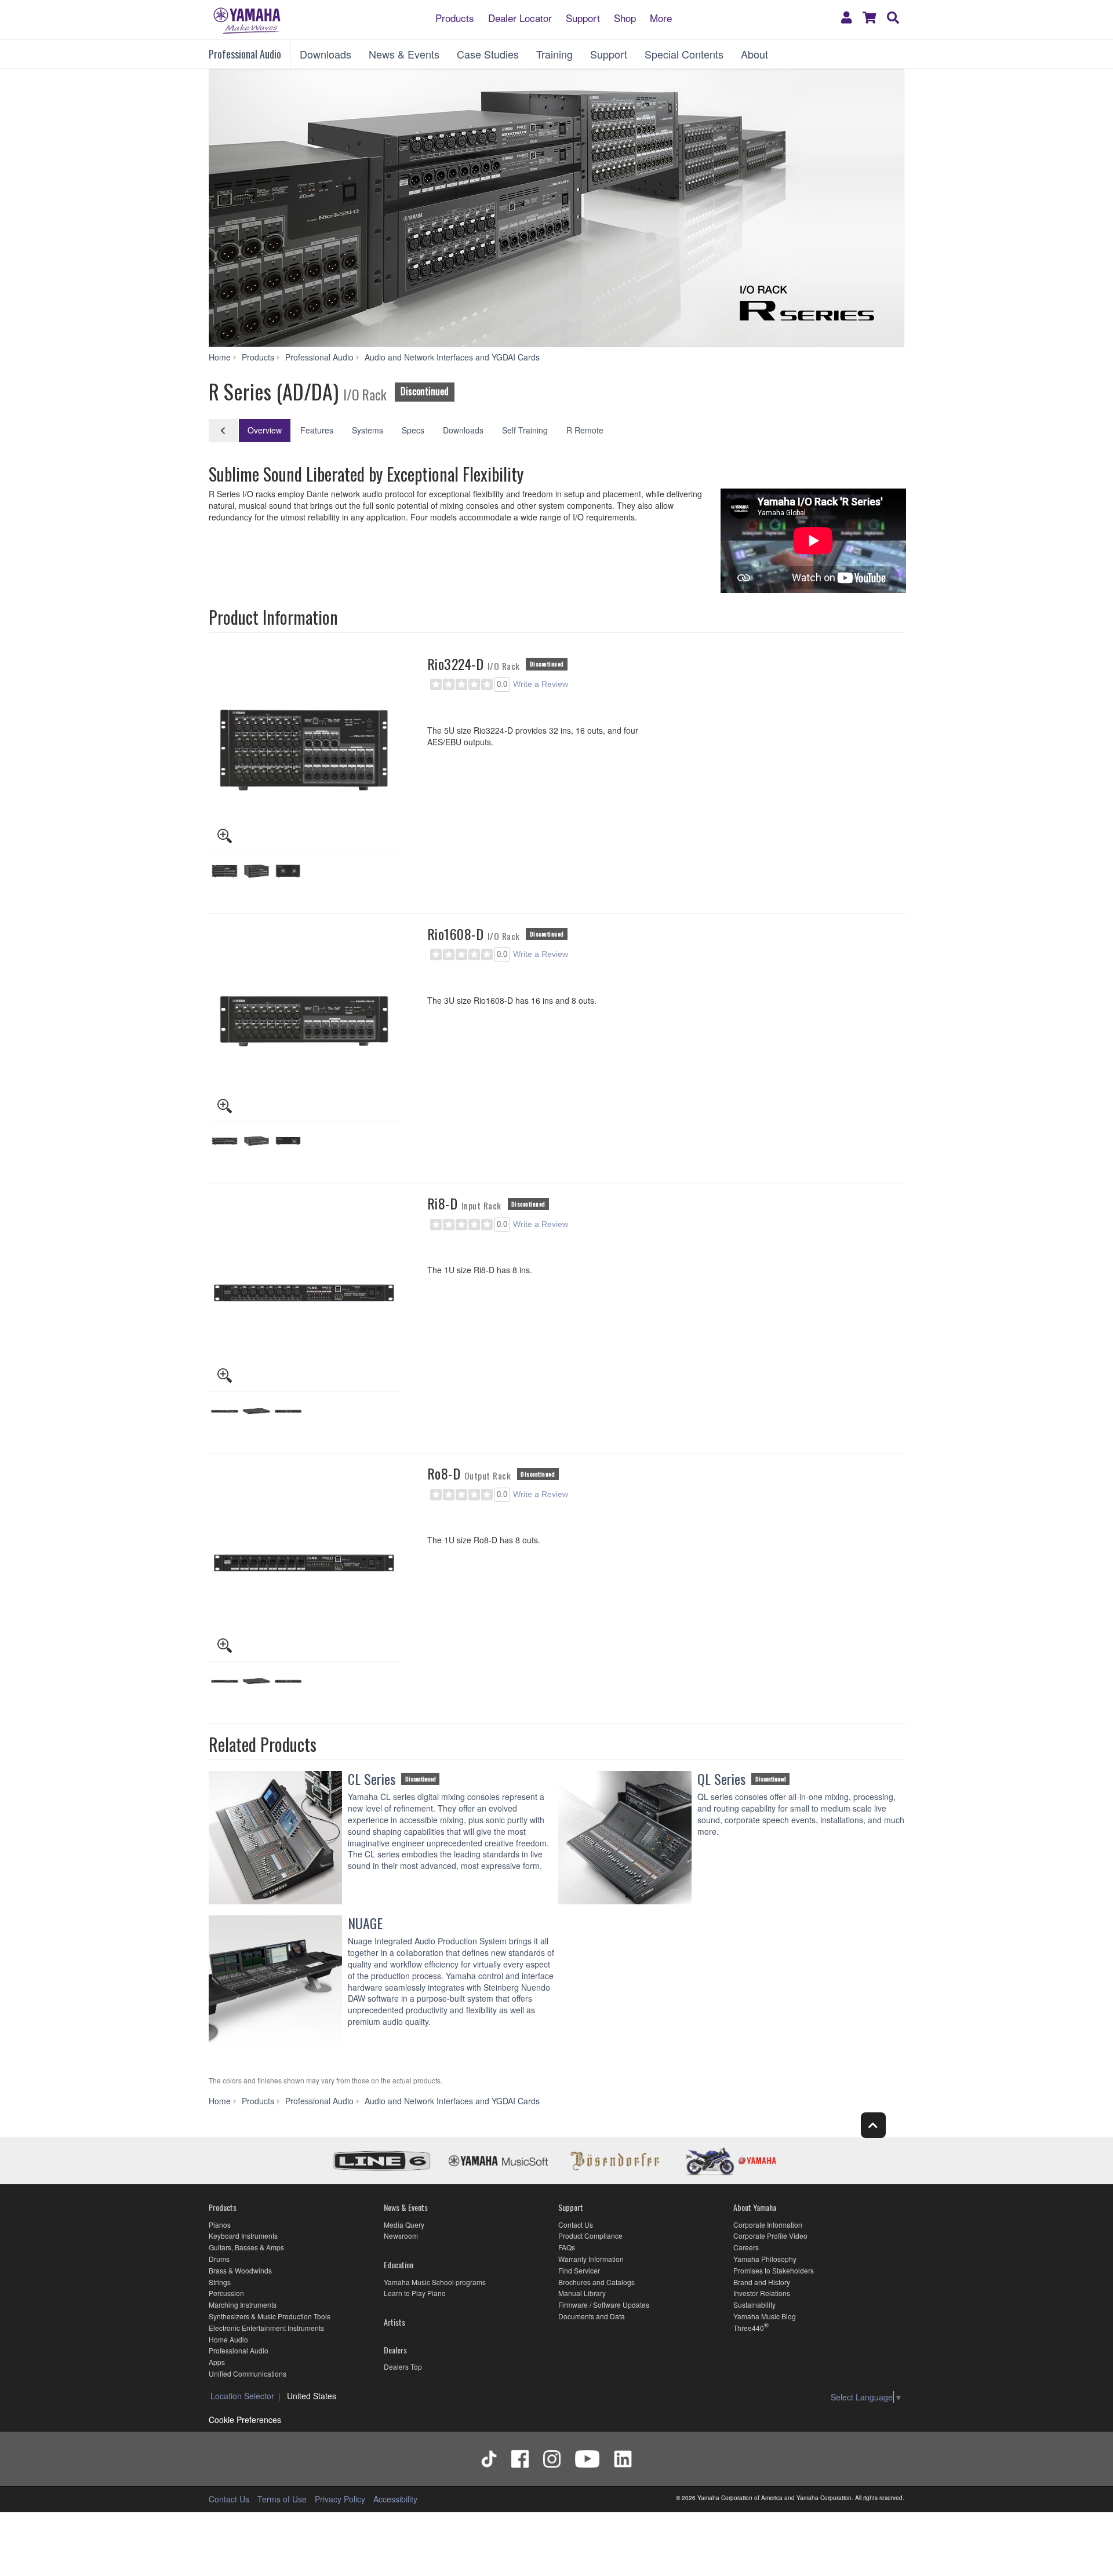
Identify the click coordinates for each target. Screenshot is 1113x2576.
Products (455, 17)
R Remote (585, 430)
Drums (219, 2259)
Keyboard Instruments (243, 2236)
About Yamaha (755, 2207)
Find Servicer (579, 2270)
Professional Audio (245, 54)
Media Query (404, 2225)
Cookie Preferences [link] (245, 2420)
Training (554, 54)
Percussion (226, 2293)
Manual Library (582, 2293)
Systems (368, 430)
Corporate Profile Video (770, 2236)
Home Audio (228, 2339)
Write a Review (541, 684)
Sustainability (754, 2304)
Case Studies (488, 54)
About (754, 54)
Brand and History (762, 2282)
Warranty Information (591, 2259)
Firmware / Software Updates (604, 2304)
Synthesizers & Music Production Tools (270, 2316)
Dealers (395, 2350)
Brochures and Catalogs (596, 2282)
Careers (746, 2247)
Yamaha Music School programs (435, 2282)
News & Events (404, 54)
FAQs (567, 2247)
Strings (220, 2282)
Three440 (749, 2328)
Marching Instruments (243, 2304)
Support (583, 17)
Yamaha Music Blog (765, 2316)
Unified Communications (248, 2373)
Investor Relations (762, 2293)
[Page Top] (873, 2125)
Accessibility (395, 2499)
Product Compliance (590, 2236)
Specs (413, 430)
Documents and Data (592, 2316)
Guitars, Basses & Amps (246, 2247)
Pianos (220, 2225)
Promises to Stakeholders (774, 2270)
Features (317, 430)
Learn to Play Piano (415, 2293)
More (661, 17)
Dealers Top (403, 2367)
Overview (265, 430)
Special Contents (684, 54)
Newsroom (401, 2236)
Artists (394, 2322)
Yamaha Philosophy (765, 2259)
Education (399, 2265)
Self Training (525, 430)
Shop (625, 17)
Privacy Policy (340, 2499)
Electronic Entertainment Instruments (266, 2328)
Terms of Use (282, 2499)
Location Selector (242, 2396)
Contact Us (576, 2225)
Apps (217, 2362)
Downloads (325, 54)
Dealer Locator (520, 17)
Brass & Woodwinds (240, 2270)
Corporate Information (768, 2225)
